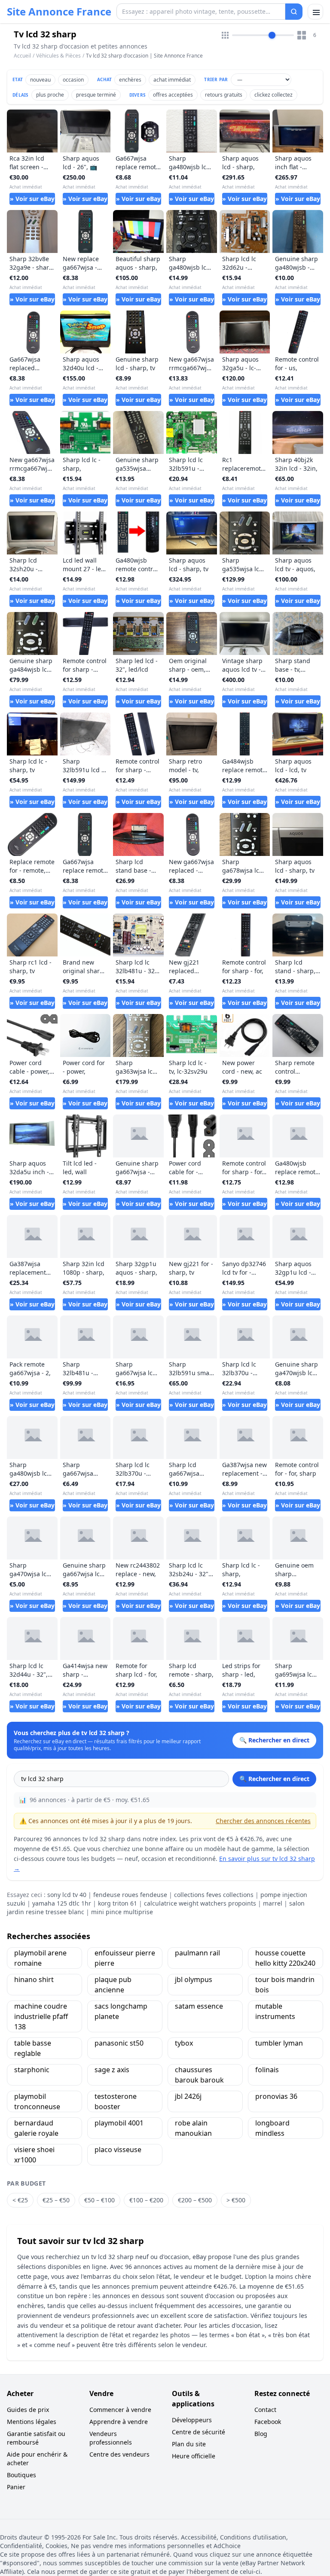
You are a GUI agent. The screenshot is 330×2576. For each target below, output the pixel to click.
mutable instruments (275, 2011)
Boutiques (21, 2475)
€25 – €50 (56, 2200)
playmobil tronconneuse (37, 2101)
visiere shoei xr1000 (34, 2155)
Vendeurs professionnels (111, 2438)
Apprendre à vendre (119, 2422)
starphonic (32, 2070)
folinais (267, 2070)
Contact (265, 2410)
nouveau (40, 80)
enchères (130, 80)
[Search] (294, 12)
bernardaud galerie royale (36, 2128)
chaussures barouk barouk (199, 2075)
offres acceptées (173, 95)
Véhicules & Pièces (58, 56)
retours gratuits (224, 95)
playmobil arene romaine (40, 1958)
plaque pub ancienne (113, 1985)
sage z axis (112, 2070)
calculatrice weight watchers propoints (200, 1903)
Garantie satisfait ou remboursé (36, 2438)
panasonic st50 (119, 2043)
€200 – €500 (195, 2200)
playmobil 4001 (119, 2123)
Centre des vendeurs (119, 2454)
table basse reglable (33, 2048)
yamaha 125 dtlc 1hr (62, 1903)
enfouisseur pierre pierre (125, 1958)
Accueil (22, 56)
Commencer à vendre (120, 2410)
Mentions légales (32, 2422)
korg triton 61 (118, 1903)
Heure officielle (194, 2456)
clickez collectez (273, 95)
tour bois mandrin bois (285, 1985)
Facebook (268, 2422)
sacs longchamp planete (121, 2011)
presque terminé (96, 95)
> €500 (236, 2200)
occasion (73, 80)
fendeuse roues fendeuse (130, 1895)
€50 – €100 (99, 2200)
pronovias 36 (276, 2096)
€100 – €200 (146, 2200)
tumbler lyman (279, 2043)
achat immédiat (172, 80)
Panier (16, 2487)
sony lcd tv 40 (67, 1895)
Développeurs (192, 2420)
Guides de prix (28, 2410)
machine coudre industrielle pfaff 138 (41, 2016)
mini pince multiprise (122, 1912)
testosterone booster (116, 2101)
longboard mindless (272, 2128)
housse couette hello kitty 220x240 (285, 1958)
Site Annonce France (59, 12)
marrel (273, 1903)
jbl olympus (194, 1979)
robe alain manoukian (193, 2128)
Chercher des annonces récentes (263, 1821)
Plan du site (189, 2444)
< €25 (20, 2200)
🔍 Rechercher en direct (274, 1779)
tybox (184, 2043)
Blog (261, 2434)
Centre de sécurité (199, 2432)
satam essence (199, 2006)
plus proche (50, 95)
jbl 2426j (188, 2096)
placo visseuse (118, 2150)
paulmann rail (197, 1953)
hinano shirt (34, 1979)
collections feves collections (214, 1895)
